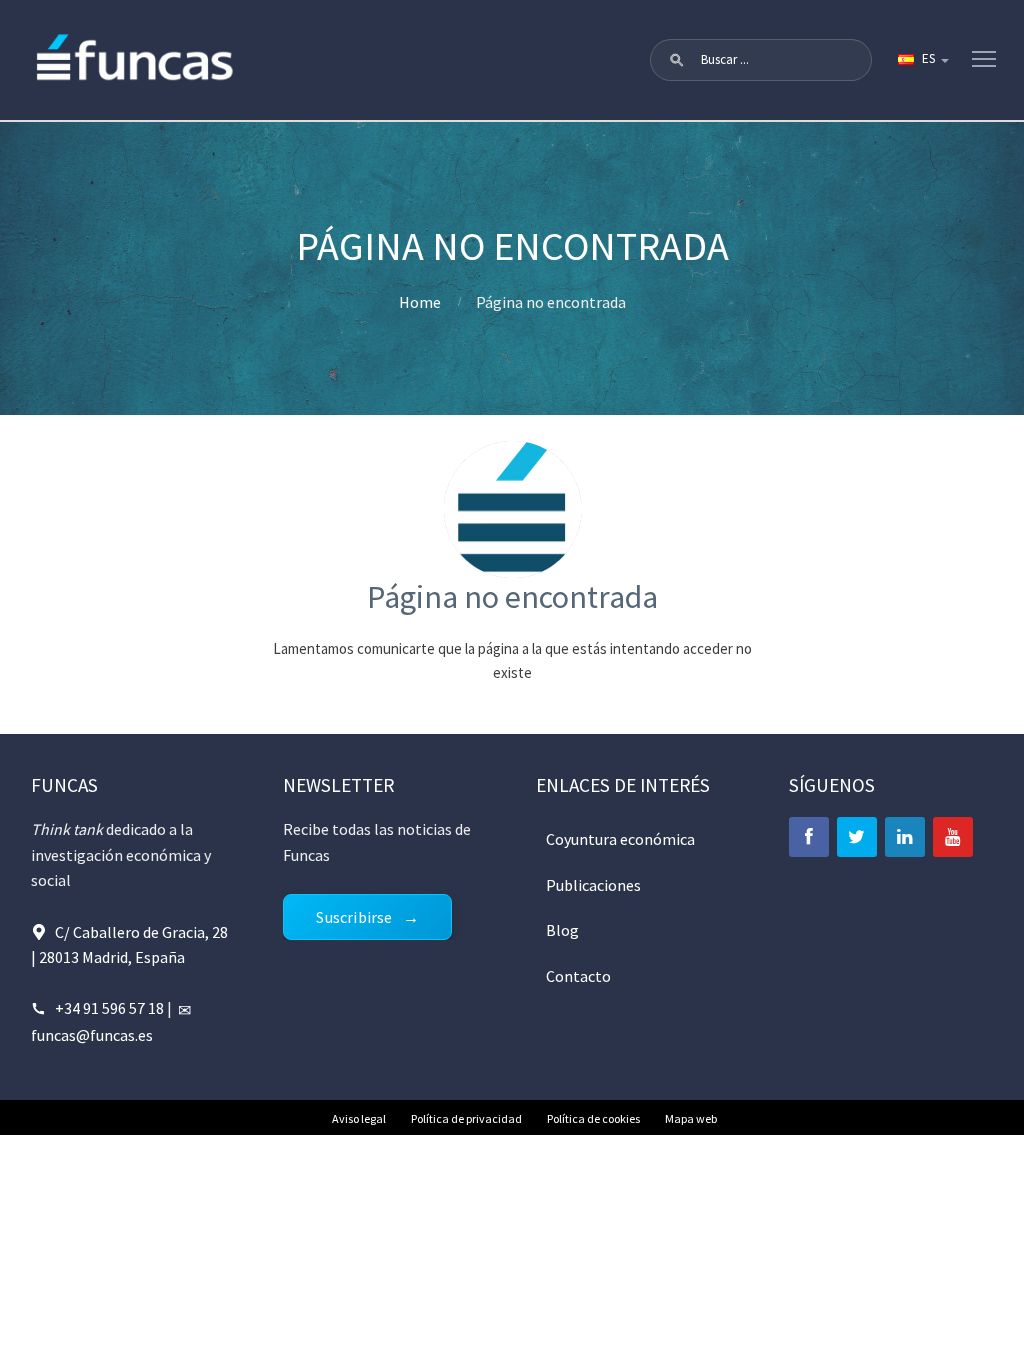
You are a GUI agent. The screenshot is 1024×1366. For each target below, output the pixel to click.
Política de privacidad (466, 1118)
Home (420, 302)
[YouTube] (953, 837)
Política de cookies (593, 1118)
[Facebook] (809, 837)
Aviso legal (359, 1118)
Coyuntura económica (620, 839)
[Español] (922, 60)
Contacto (578, 976)
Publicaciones (593, 885)
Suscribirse (354, 917)
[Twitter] (857, 837)
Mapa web (691, 1118)
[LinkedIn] (905, 837)
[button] (677, 60)
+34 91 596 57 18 (109, 1008)
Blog (562, 930)
